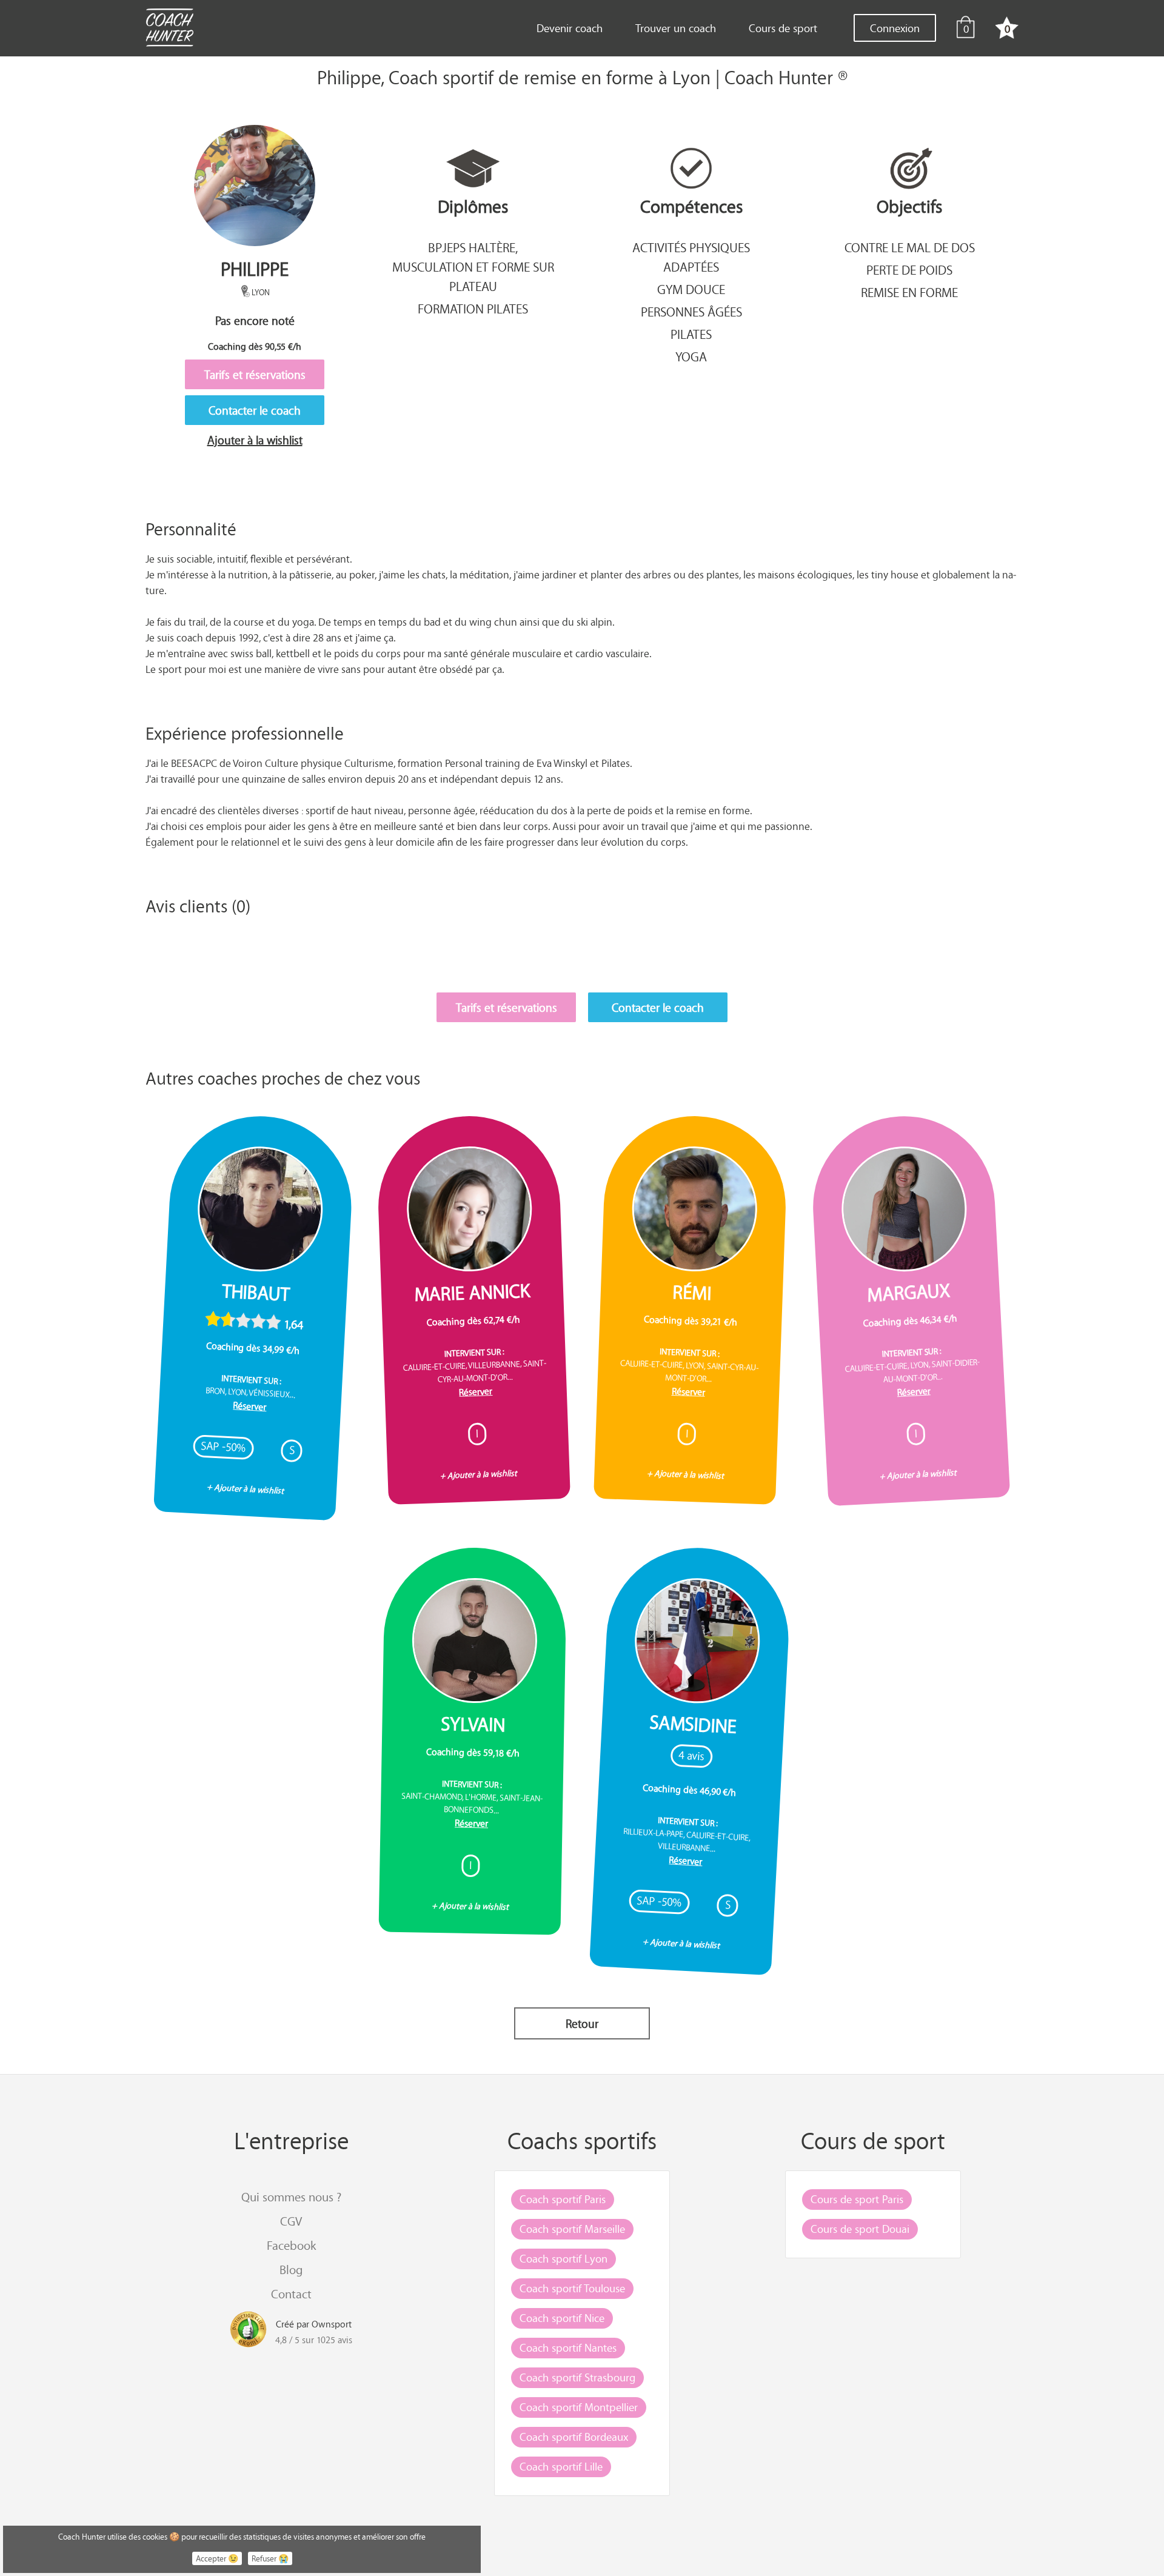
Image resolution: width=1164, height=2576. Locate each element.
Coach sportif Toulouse (572, 2288)
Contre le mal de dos (910, 247)
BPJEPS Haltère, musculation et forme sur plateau (473, 267)
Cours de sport (783, 28)
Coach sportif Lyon (564, 2258)
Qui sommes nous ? (291, 2197)
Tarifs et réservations (255, 374)
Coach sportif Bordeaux (574, 2437)
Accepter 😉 (217, 2558)
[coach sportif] (169, 29)
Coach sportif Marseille (572, 2229)
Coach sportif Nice (562, 2318)
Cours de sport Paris (857, 2199)
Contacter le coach (255, 410)
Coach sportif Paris (563, 2199)
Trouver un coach (676, 28)
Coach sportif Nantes (568, 2347)
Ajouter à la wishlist (255, 440)
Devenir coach (570, 28)
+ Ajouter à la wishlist (246, 1488)
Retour (582, 2023)
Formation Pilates (473, 309)
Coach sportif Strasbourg (577, 2377)
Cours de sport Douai (860, 2229)
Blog (291, 2270)
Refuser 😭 (270, 2558)
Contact (291, 2294)
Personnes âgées (691, 312)
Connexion (895, 28)
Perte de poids (909, 270)
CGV (291, 2221)
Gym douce (691, 289)
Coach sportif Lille (561, 2466)
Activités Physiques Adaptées (691, 257)
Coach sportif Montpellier (579, 2407)
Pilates (691, 334)
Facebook (291, 2245)
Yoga (691, 356)
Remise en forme (909, 292)
